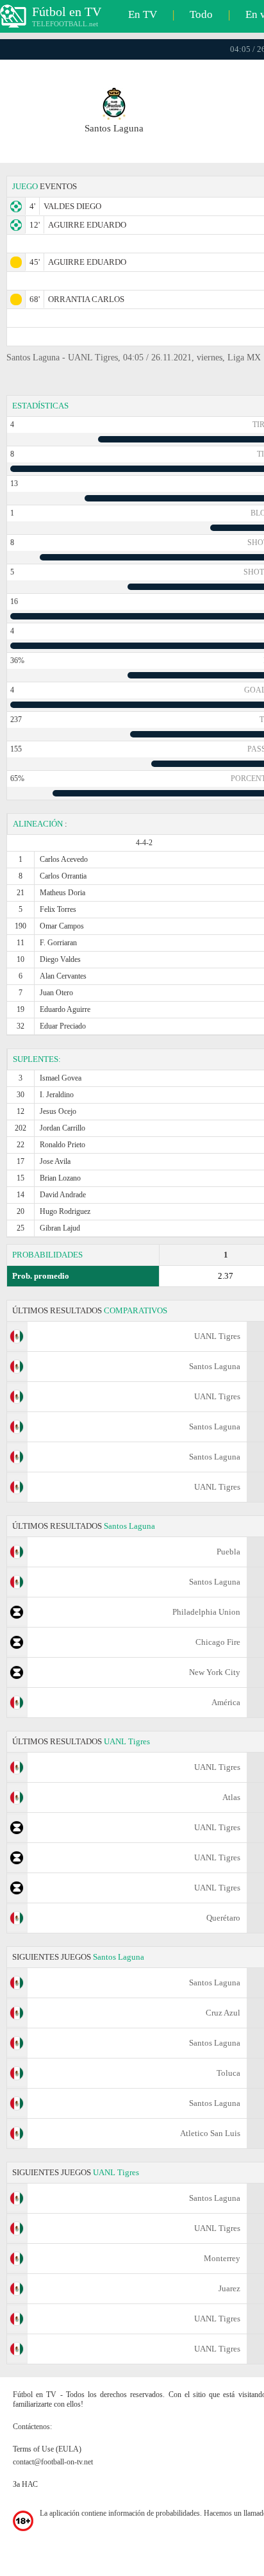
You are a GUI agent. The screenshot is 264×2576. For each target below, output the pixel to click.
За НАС (25, 2484)
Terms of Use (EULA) (47, 2449)
